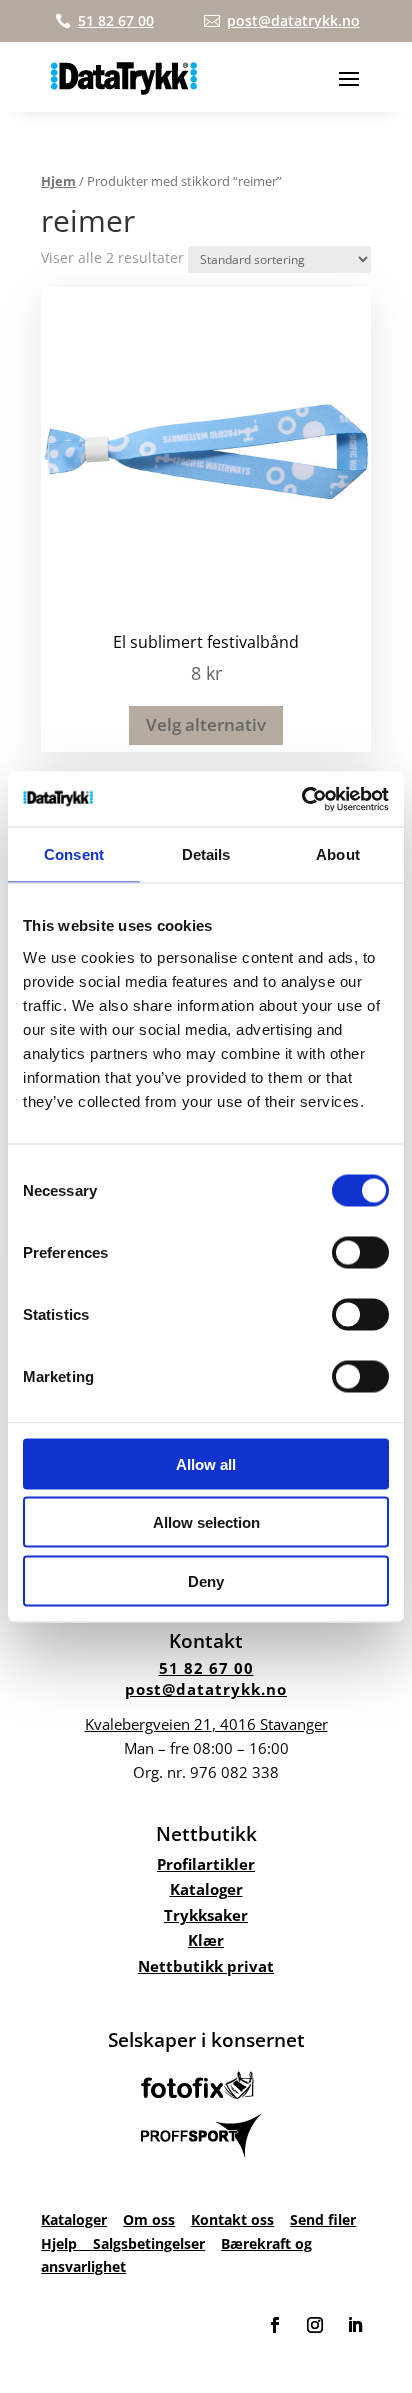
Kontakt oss (232, 2219)
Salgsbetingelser (149, 2243)
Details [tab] (206, 854)
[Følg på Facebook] (275, 2325)
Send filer (323, 2219)
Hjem (58, 181)
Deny (206, 1580)
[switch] (360, 1252)
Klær (206, 1940)
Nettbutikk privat (206, 1966)
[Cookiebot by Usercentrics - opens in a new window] (301, 799)
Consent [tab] (74, 854)
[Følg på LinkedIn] (355, 2325)
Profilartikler (206, 1864)
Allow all (206, 1463)
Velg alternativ (206, 724)
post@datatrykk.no (206, 1689)
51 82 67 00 (206, 1668)
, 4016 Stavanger (206, 1724)
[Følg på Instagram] (315, 2325)
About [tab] (338, 854)
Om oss (149, 2219)
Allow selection (206, 1522)
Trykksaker (206, 1915)
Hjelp (67, 2243)
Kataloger (206, 1889)
